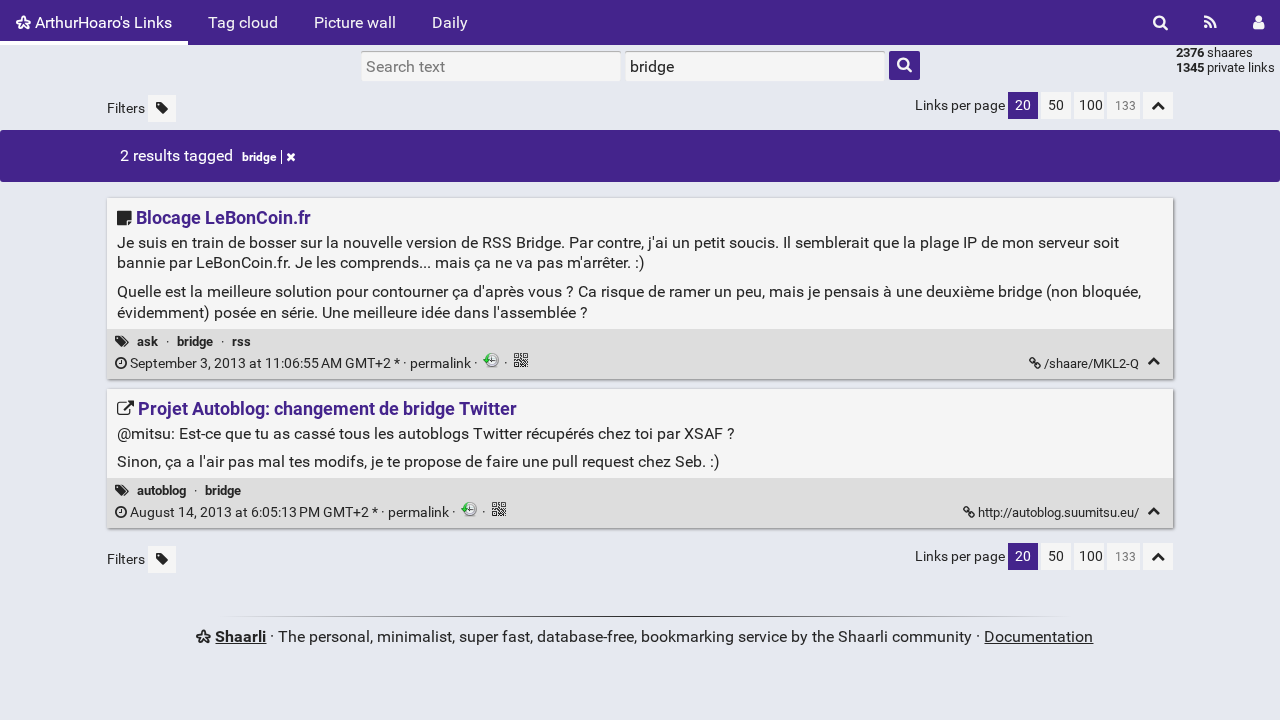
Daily (450, 22)
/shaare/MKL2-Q (1091, 363)
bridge (259, 157)
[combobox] (755, 66)
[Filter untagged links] (162, 108)
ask (147, 341)
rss (241, 341)
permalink (300, 363)
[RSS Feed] (1210, 22)
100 (1091, 105)
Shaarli (240, 636)
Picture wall (355, 22)
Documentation (1038, 636)
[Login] (1258, 22)
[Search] (1160, 22)
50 (1056, 105)
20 (1023, 105)
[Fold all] (1158, 105)
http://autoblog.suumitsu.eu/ (1058, 512)
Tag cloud (243, 22)
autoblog (161, 490)
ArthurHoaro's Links (101, 22)
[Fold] (1153, 361)
